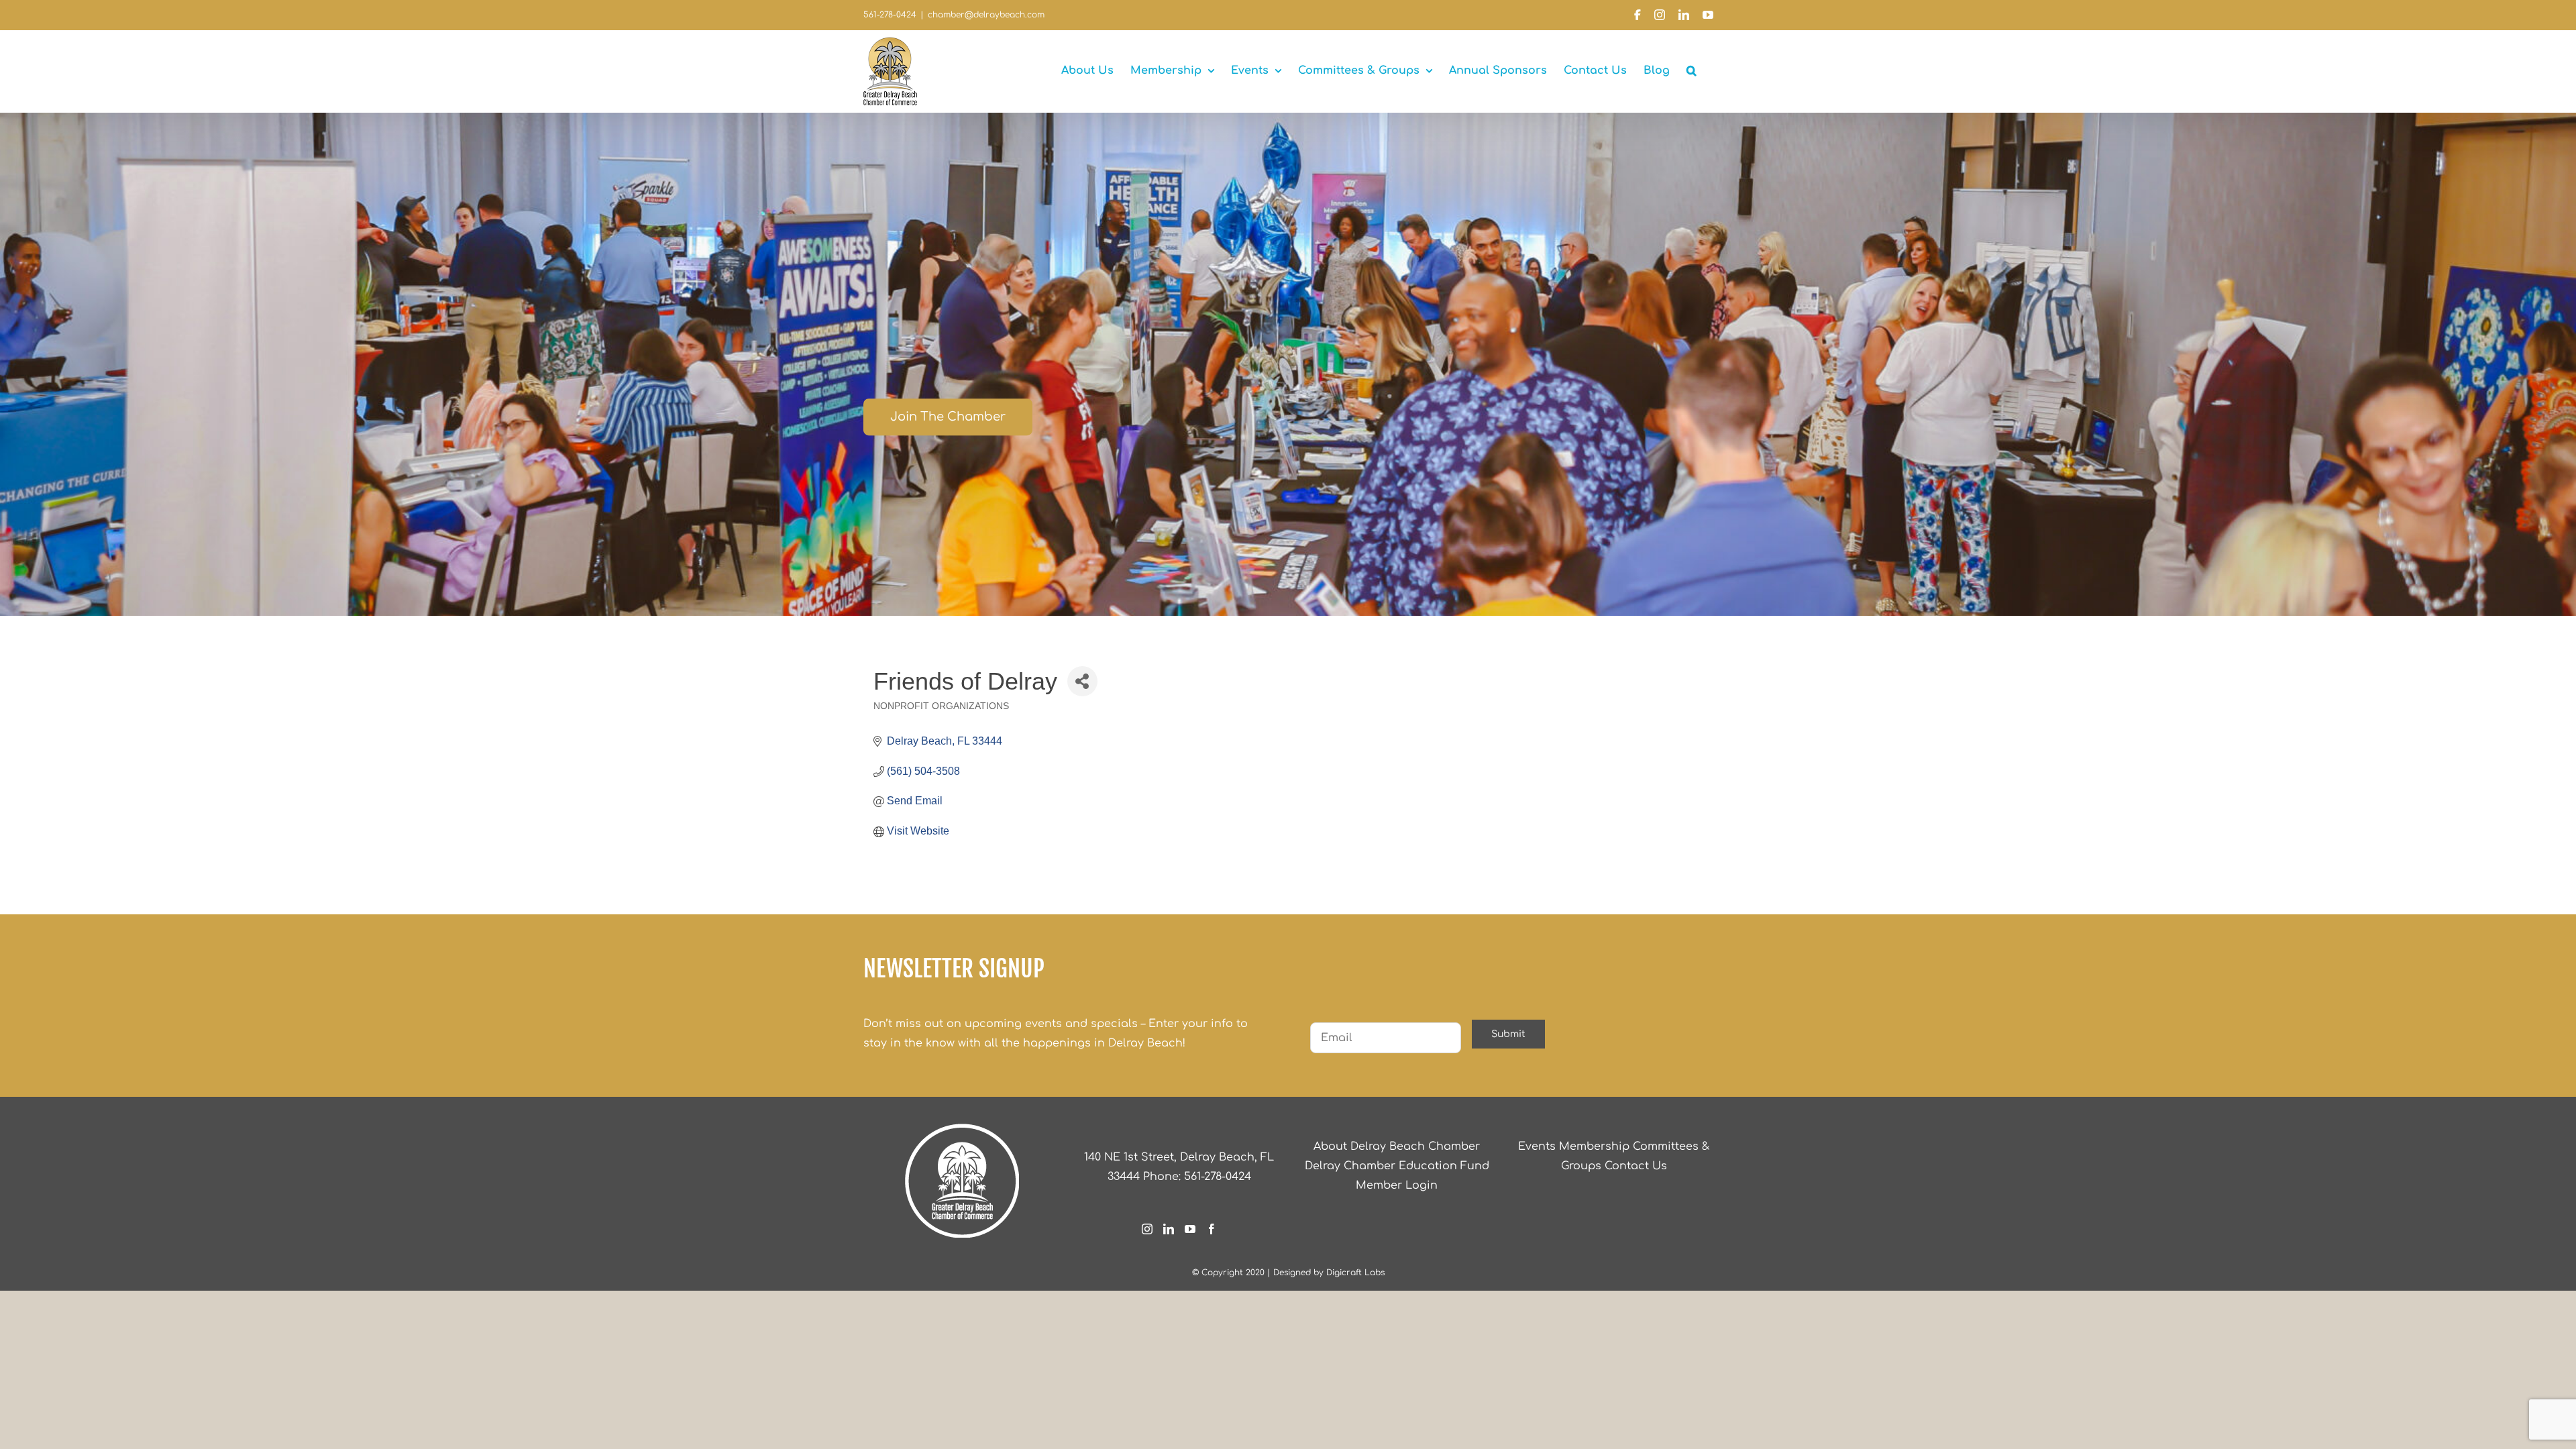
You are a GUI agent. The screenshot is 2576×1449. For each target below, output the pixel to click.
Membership (1594, 1146)
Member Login (1397, 1185)
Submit (1508, 1034)
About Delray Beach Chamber (1397, 1146)
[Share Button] (1082, 681)
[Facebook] (1212, 1229)
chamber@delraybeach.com (986, 15)
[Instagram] (1147, 1229)
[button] (1692, 70)
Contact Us (1636, 1166)
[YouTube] (1190, 1229)
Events (1537, 1146)
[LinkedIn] (1169, 1229)
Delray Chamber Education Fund (1397, 1166)
